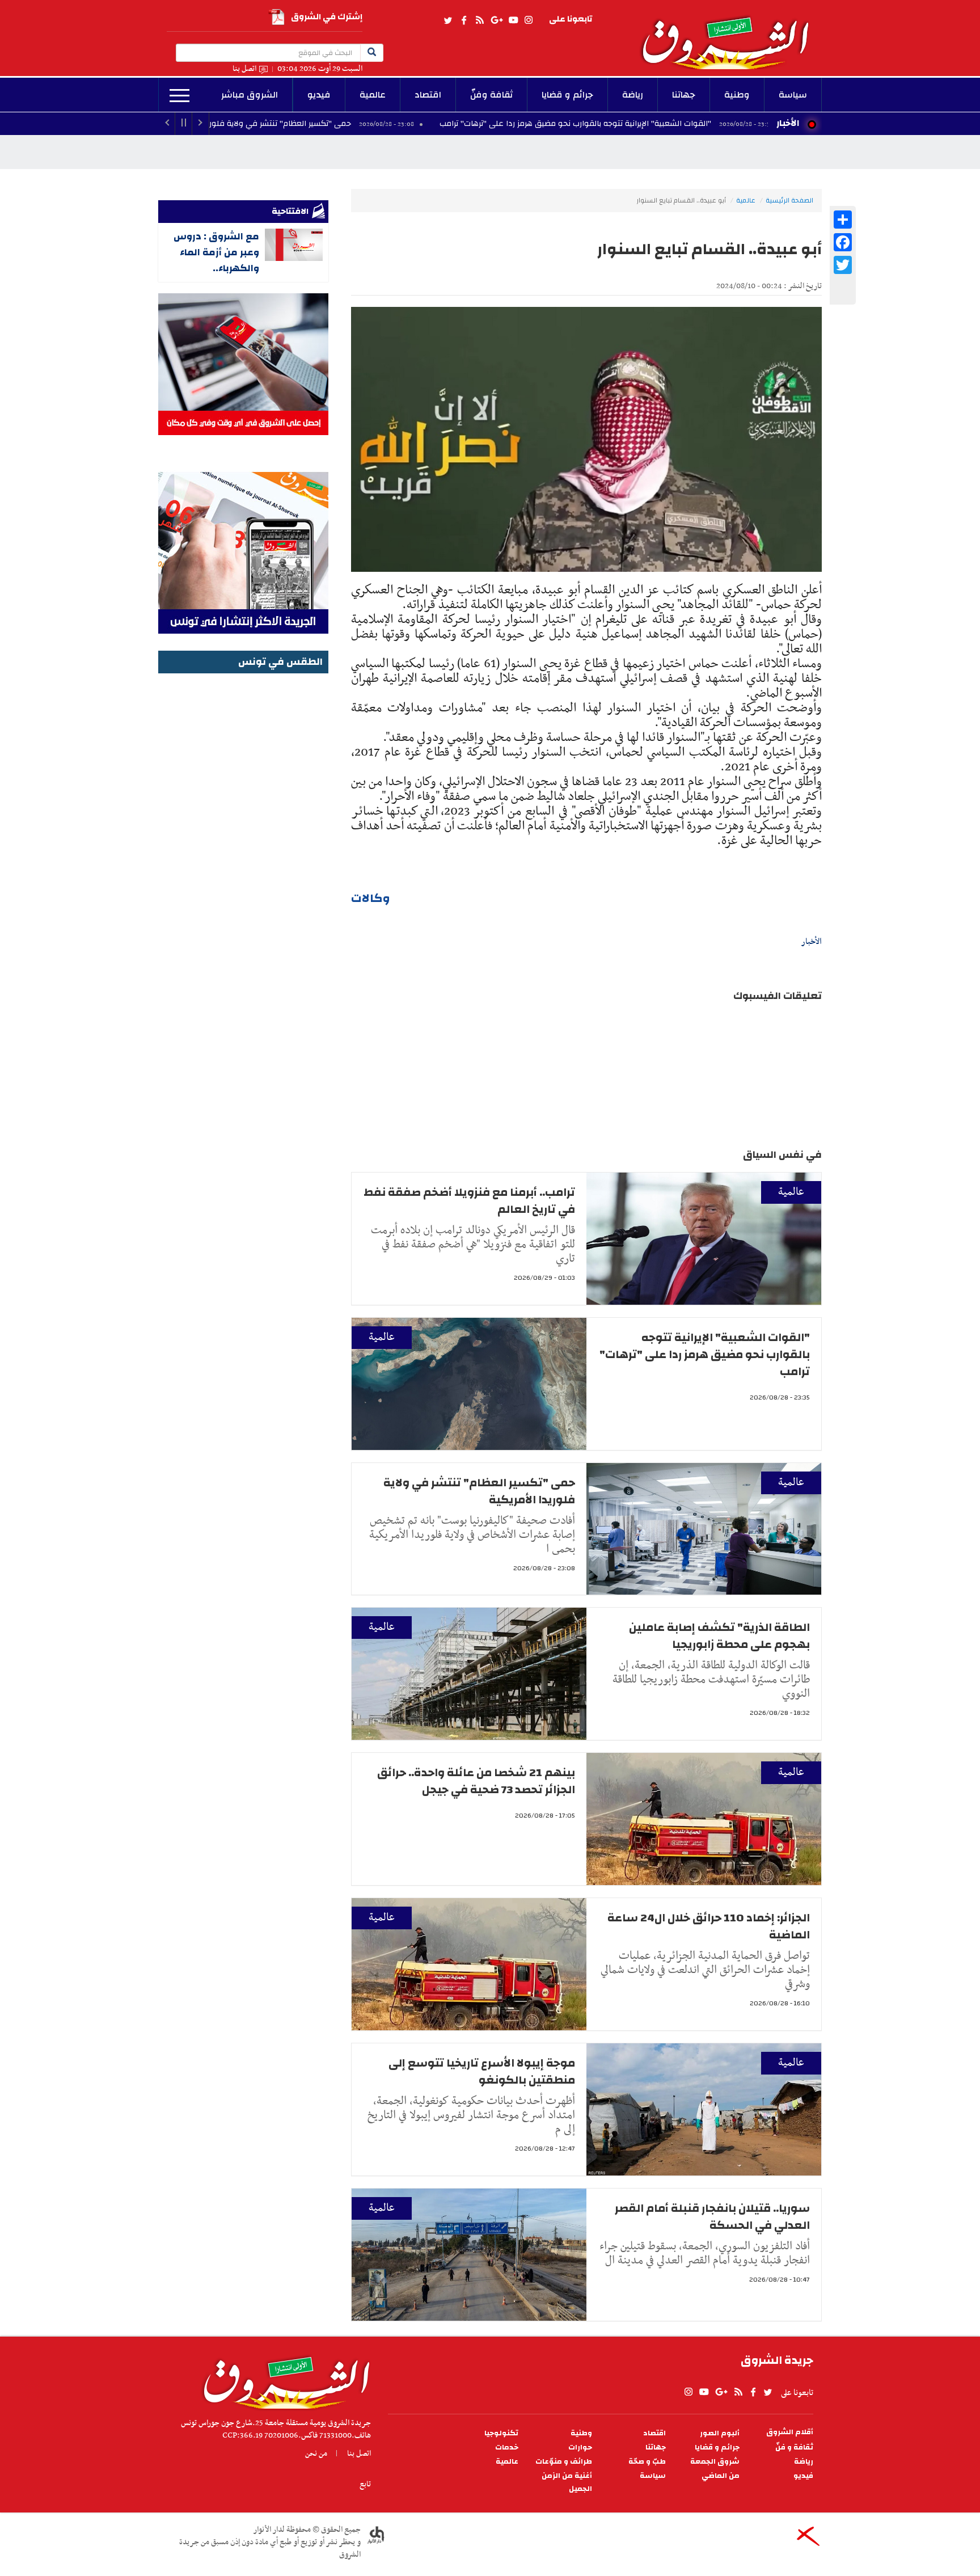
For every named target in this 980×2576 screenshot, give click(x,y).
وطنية (737, 95)
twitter (449, 20)
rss (479, 20)
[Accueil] (283, 2380)
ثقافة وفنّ (491, 95)
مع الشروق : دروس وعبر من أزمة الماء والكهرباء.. (216, 252)
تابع (365, 2484)
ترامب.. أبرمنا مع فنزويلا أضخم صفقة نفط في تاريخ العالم (469, 1201)
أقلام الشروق (790, 2432)
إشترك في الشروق (327, 17)
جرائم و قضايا (567, 95)
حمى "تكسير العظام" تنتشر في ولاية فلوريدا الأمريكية (371, 124)
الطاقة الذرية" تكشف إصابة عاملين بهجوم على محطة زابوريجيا (719, 1636)
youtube (513, 20)
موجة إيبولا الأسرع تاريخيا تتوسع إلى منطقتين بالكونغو (482, 2071)
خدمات (507, 2448)
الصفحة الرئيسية (789, 200)
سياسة (793, 95)
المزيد (179, 96)
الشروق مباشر (250, 95)
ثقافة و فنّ (794, 2448)
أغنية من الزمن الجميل (567, 2482)
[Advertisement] (243, 847)
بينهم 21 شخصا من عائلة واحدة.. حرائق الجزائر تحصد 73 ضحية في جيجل (476, 1781)
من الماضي (721, 2476)
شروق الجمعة (715, 2462)
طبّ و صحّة (647, 2462)
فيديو (319, 95)
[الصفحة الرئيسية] (730, 35)
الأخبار (788, 123)
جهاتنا (684, 95)
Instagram (529, 20)
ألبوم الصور (720, 2433)
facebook (464, 20)
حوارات (580, 2448)
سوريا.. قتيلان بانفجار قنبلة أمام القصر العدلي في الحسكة (712, 2217)
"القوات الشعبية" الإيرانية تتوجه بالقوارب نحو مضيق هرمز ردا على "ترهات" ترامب (686, 124)
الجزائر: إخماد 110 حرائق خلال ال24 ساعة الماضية (709, 1926)
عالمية (373, 95)
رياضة (633, 95)
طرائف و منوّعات (564, 2462)
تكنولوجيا (501, 2433)
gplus (496, 20)
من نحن (316, 2453)
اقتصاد (428, 95)
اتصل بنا (244, 69)
